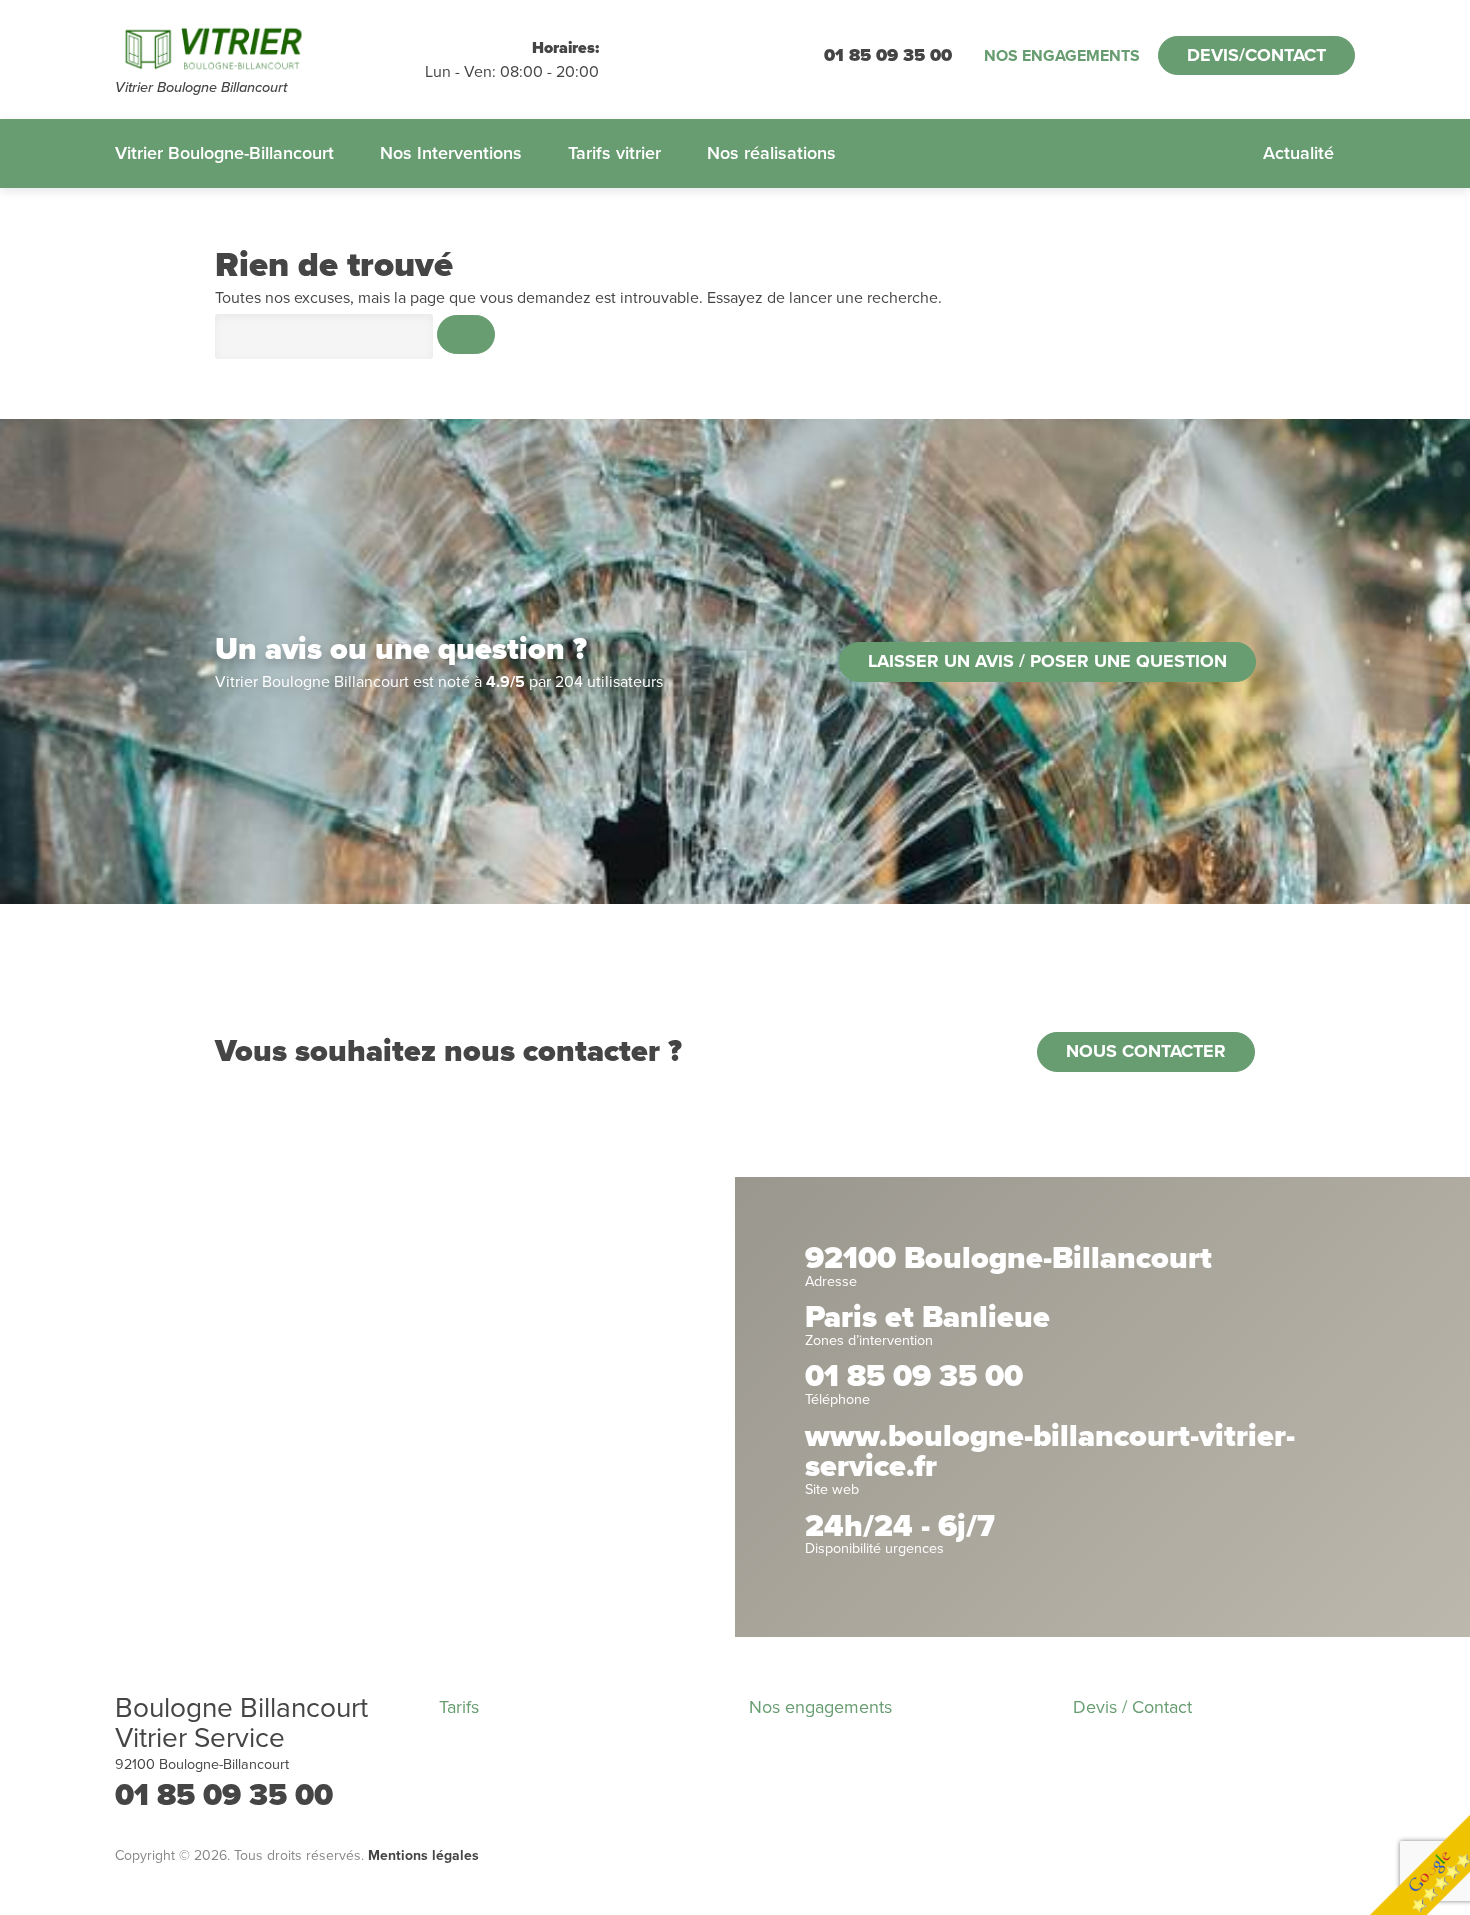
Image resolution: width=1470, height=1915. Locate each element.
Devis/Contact (1256, 55)
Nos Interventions (451, 153)
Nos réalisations (771, 153)
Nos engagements (1062, 56)
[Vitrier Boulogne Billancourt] (270, 49)
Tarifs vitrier (614, 153)
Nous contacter (1146, 1051)
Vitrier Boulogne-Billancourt (224, 153)
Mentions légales (423, 1855)
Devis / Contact (1132, 1707)
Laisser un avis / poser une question (1047, 661)
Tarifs (459, 1707)
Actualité (1298, 153)
